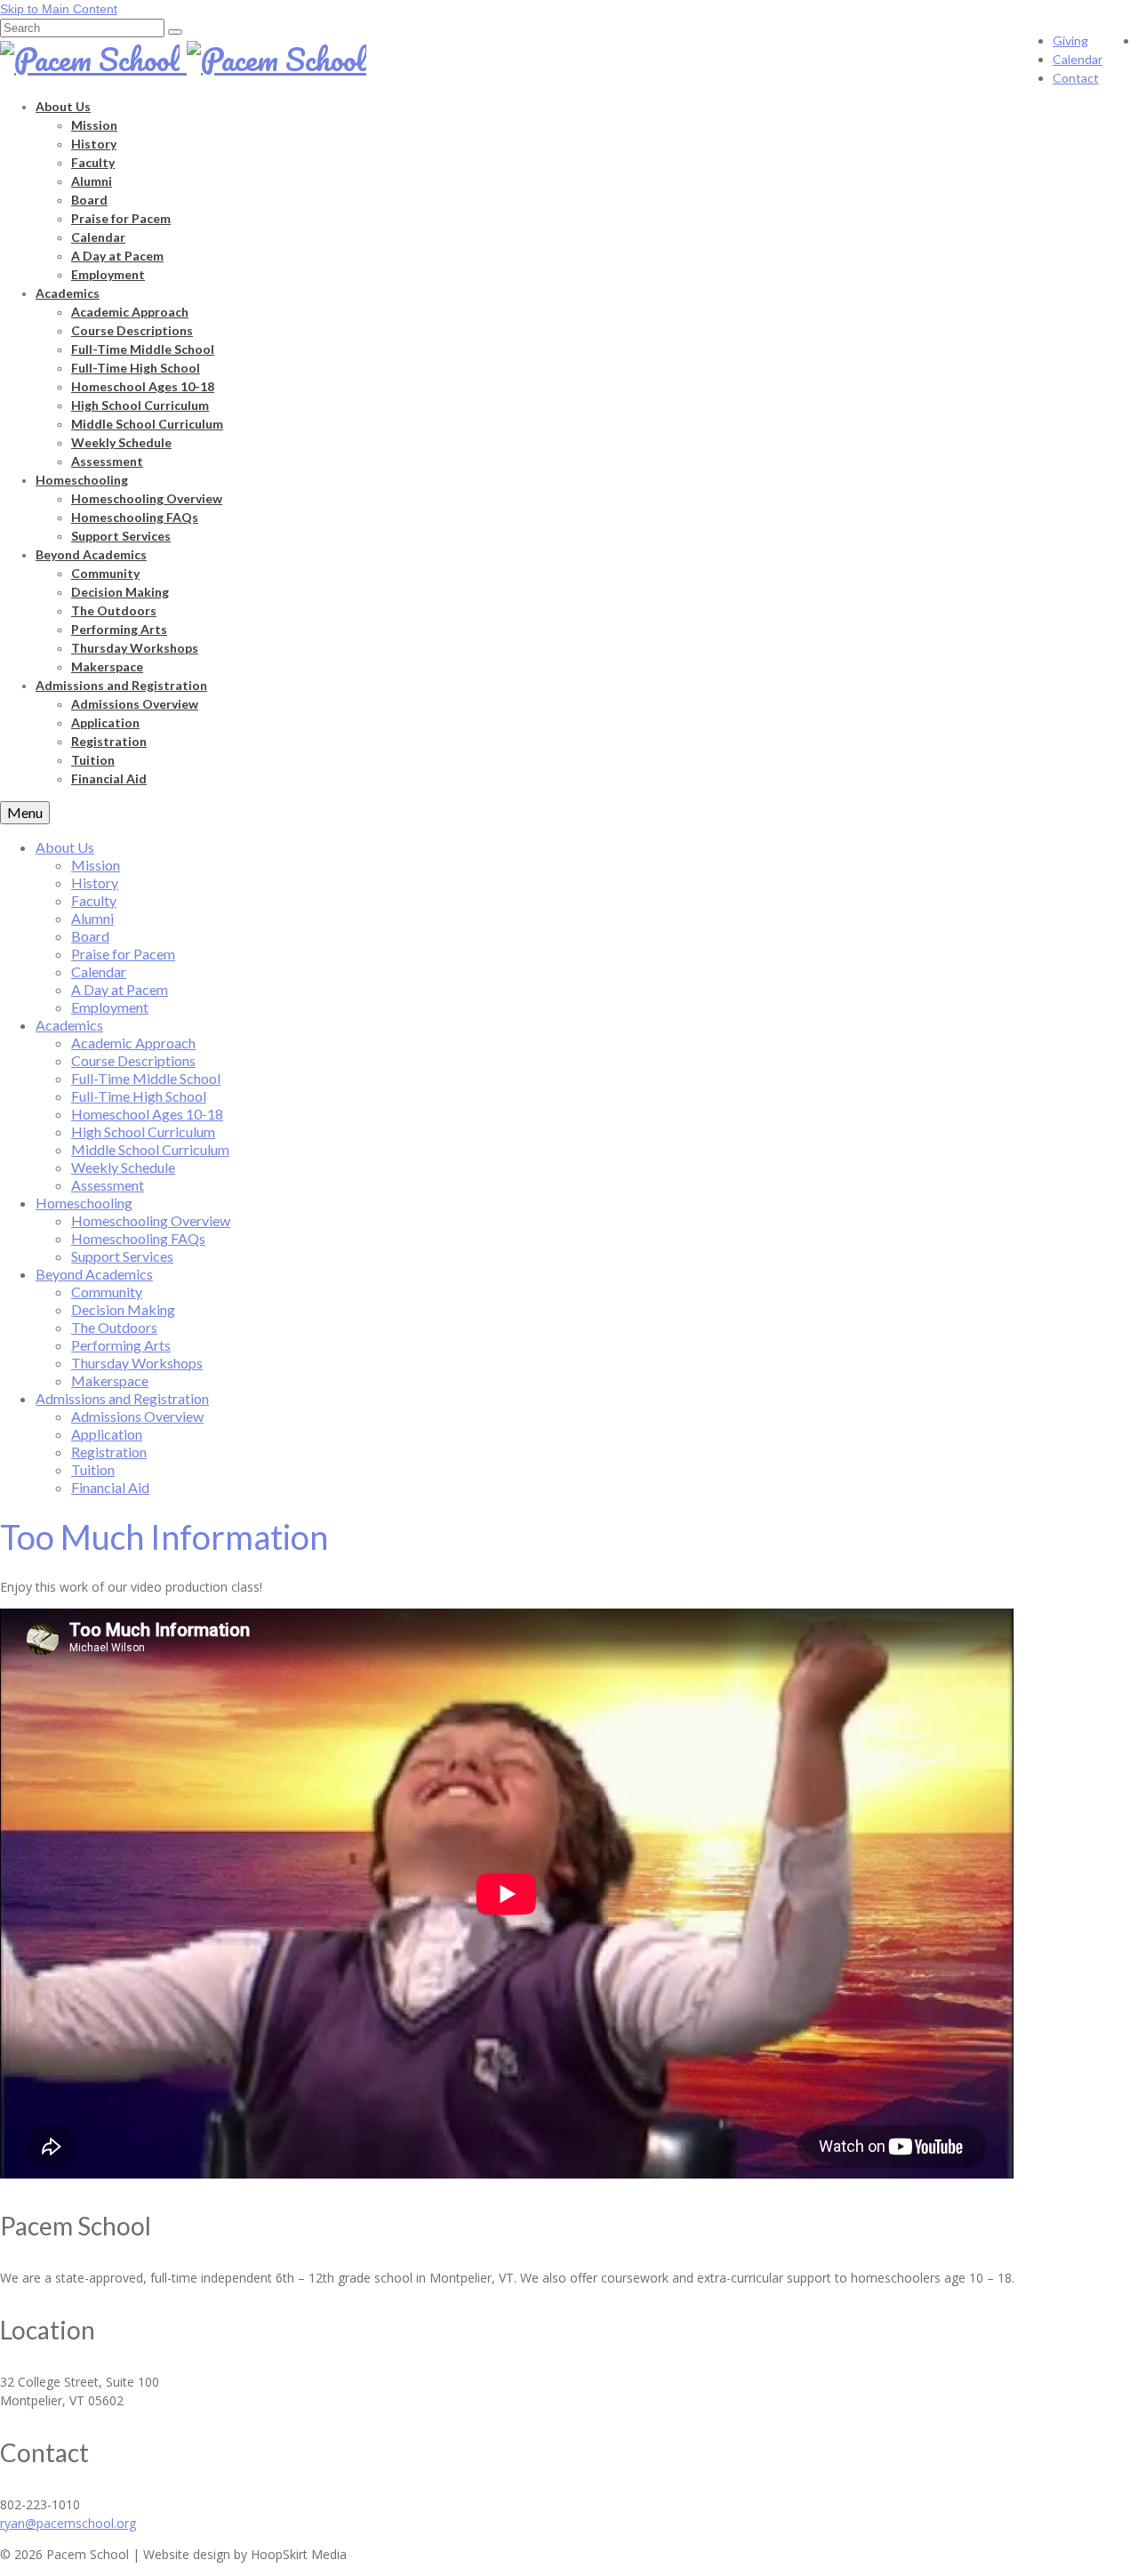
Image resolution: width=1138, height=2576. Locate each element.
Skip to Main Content (59, 9)
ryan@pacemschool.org (68, 2523)
